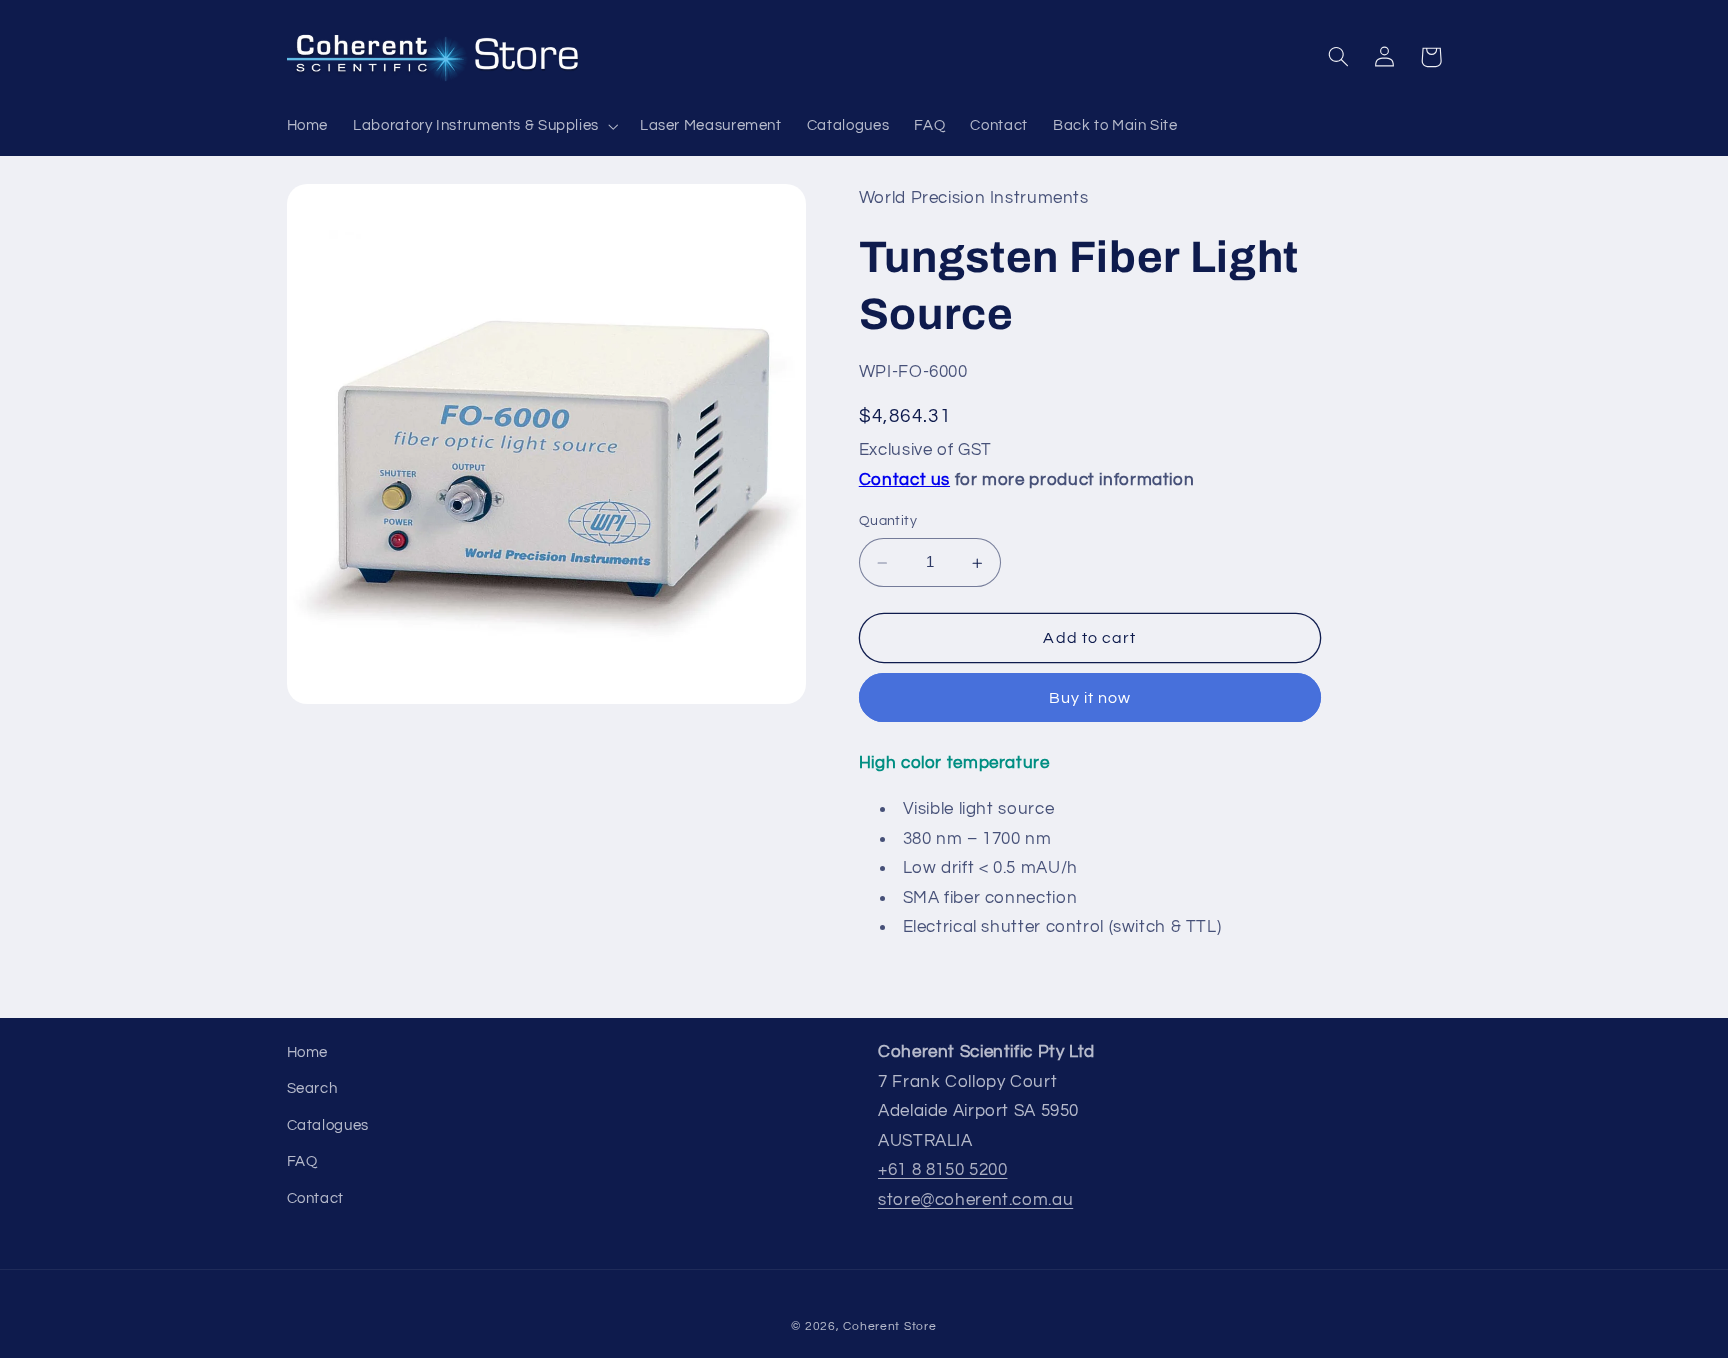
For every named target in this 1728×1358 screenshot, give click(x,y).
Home (308, 1052)
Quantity (888, 522)
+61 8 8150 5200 (942, 1170)
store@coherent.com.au (975, 1200)
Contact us (904, 481)
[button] (484, 126)
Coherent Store (889, 1326)
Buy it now (1090, 699)
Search (312, 1088)
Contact (315, 1198)
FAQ (302, 1161)
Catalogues (328, 1125)
